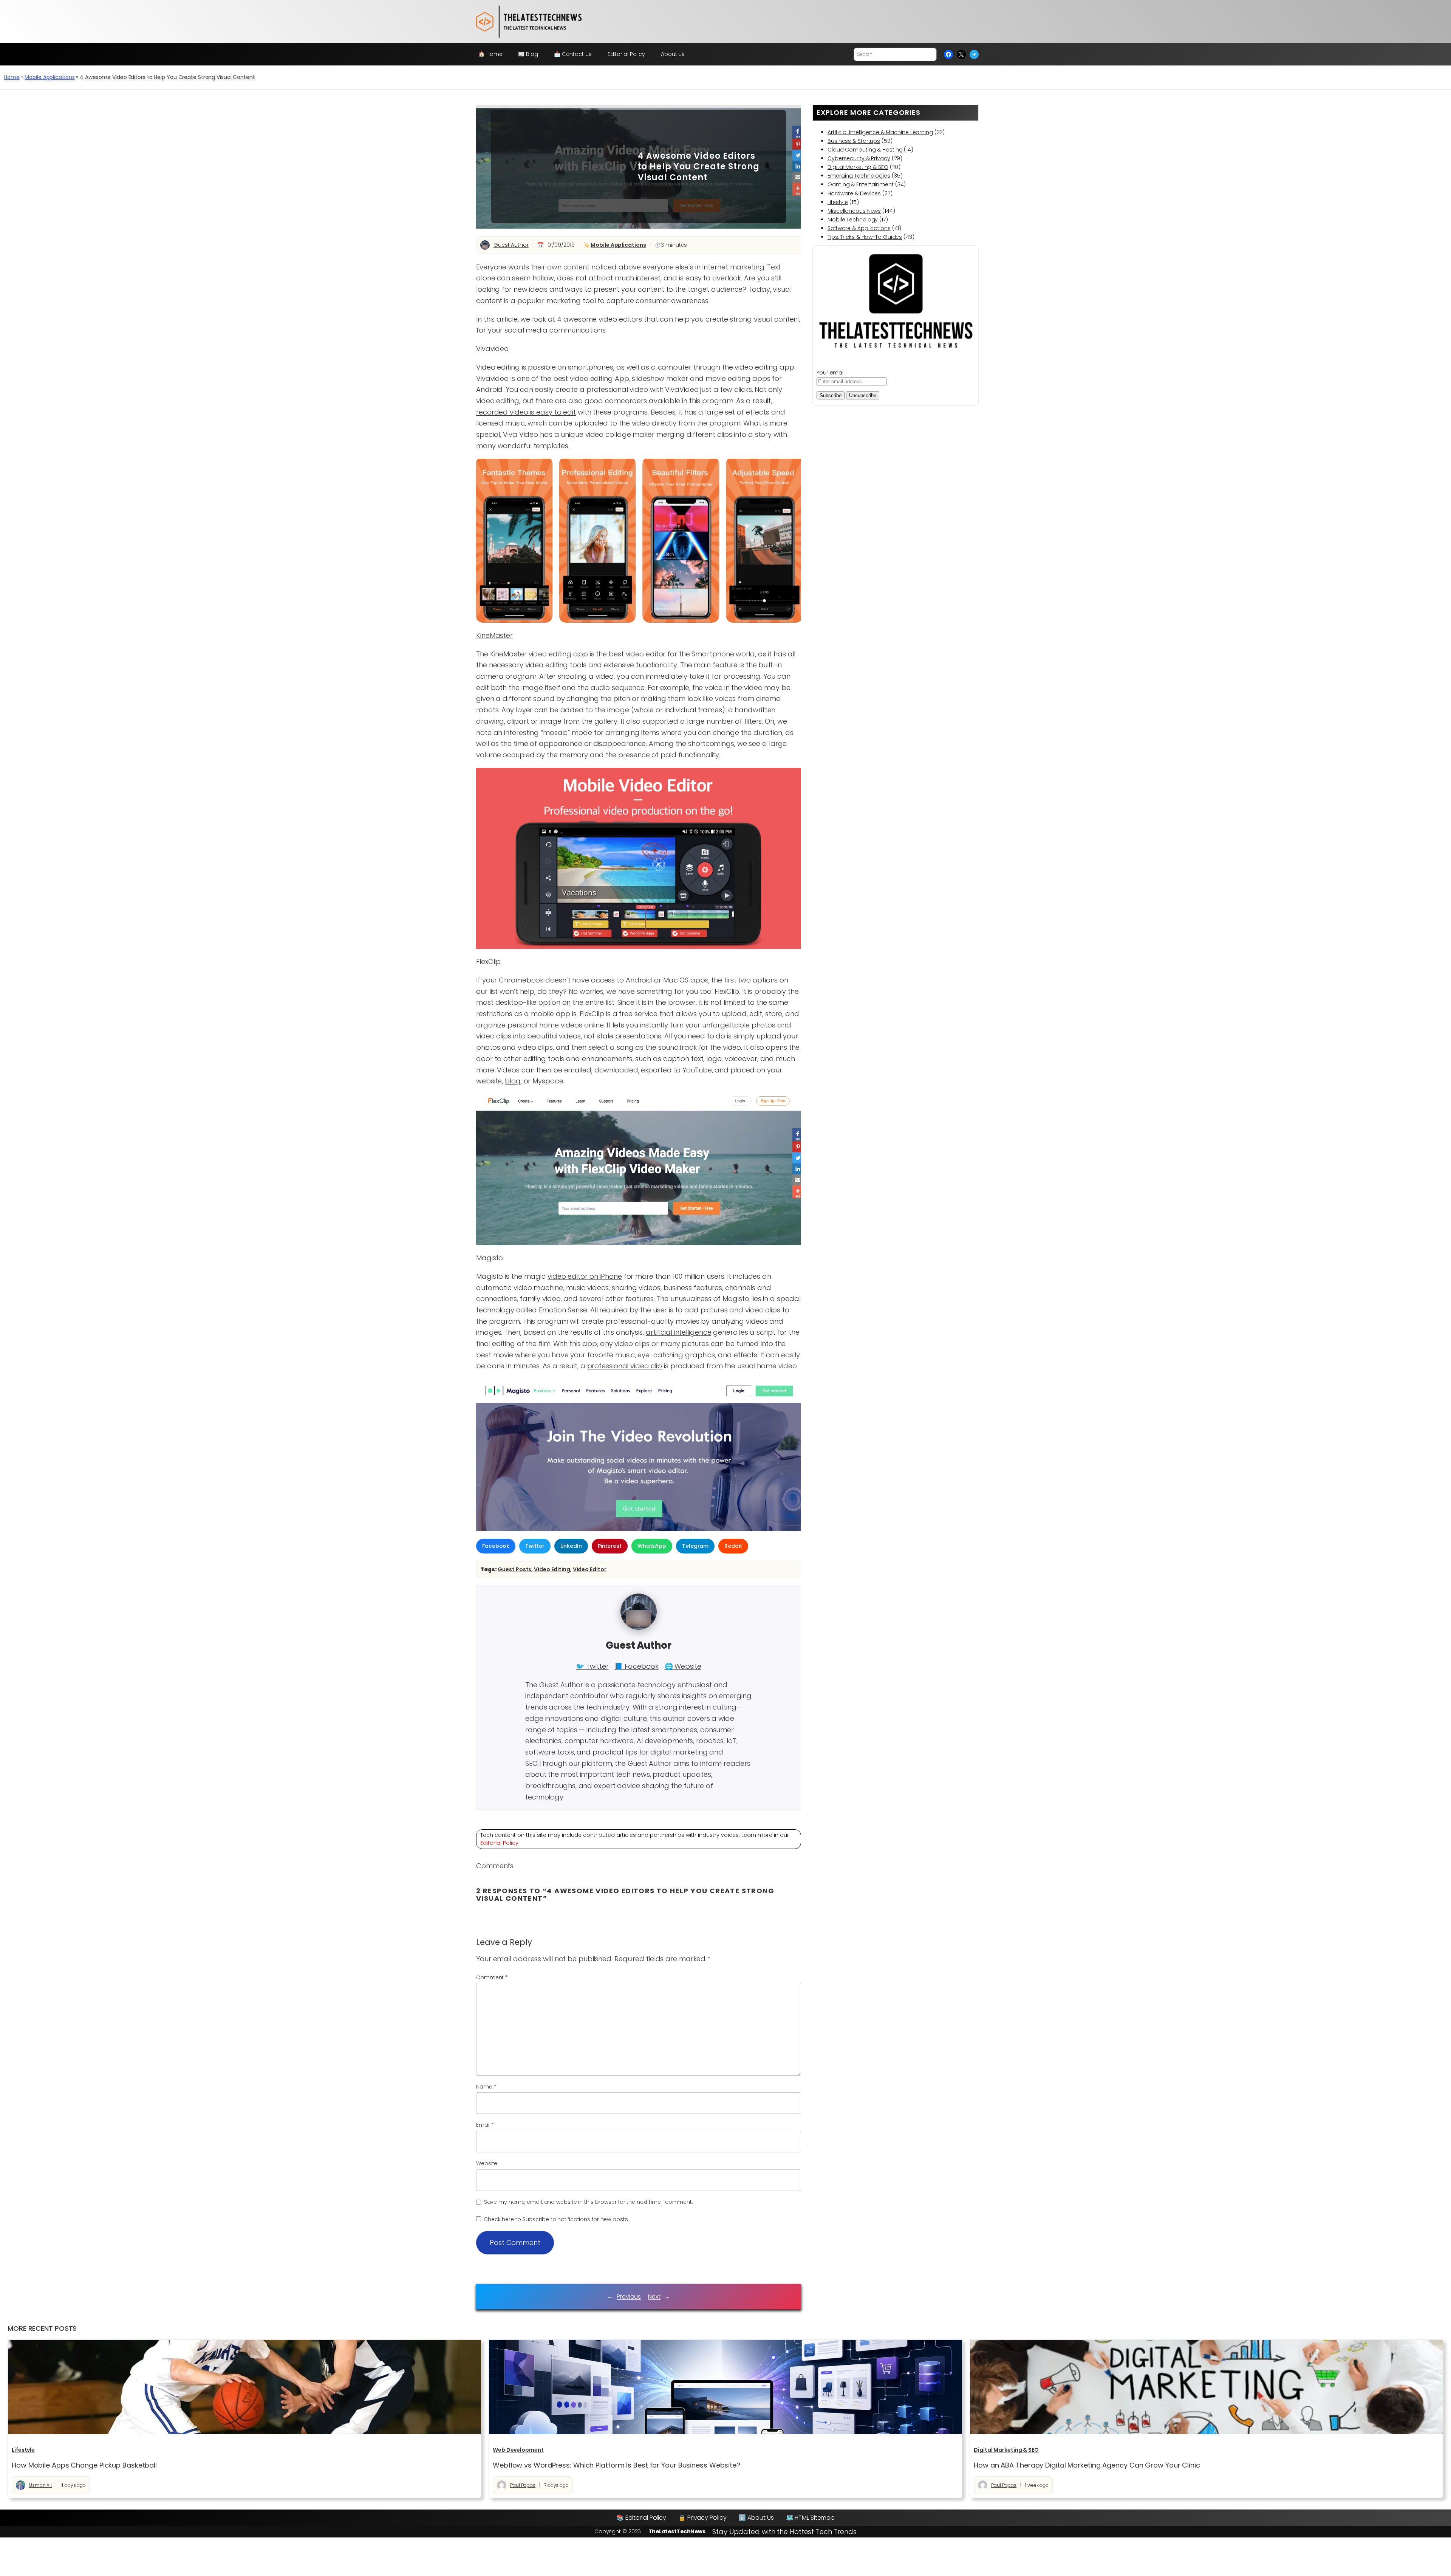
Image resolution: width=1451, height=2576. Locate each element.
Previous (629, 2297)
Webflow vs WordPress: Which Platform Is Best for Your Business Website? (616, 2465)
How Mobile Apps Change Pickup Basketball (84, 2465)
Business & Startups (854, 141)
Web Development (518, 2450)
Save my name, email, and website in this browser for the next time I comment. (589, 2202)
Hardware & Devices (854, 193)
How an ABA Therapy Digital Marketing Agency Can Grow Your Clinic (1087, 2465)
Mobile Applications (50, 77)
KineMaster (494, 635)
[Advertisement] (559, 167)
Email (485, 2125)
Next (654, 2297)
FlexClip (488, 962)
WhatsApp (652, 1546)
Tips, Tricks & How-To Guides (865, 237)
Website (487, 2163)
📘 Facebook (636, 1666)
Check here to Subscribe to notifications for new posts (555, 2219)
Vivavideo (492, 349)
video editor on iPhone (585, 1276)
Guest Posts (514, 1569)
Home (12, 77)
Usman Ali (40, 2485)
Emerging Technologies (859, 176)
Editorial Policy (499, 1843)
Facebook (496, 1546)
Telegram (695, 1546)
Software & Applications (859, 228)
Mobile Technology (853, 220)
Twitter (535, 1546)
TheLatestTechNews (677, 2531)
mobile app (551, 1014)
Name (486, 2087)
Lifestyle (838, 202)
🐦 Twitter (592, 1666)
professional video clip (625, 1366)
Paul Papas (523, 2485)
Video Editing (552, 1569)
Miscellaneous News (854, 211)
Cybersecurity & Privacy (859, 158)
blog (513, 1081)
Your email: (831, 373)
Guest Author (511, 245)
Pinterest (610, 1546)
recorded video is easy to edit (526, 412)
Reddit (733, 1546)
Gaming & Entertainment (861, 184)
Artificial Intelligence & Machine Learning (880, 132)
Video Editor (590, 1569)
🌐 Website (683, 1666)
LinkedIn (571, 1546)
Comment (492, 1977)
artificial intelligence (679, 1332)
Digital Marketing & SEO (858, 167)
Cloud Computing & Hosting (865, 150)
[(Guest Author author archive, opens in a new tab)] (639, 1628)
